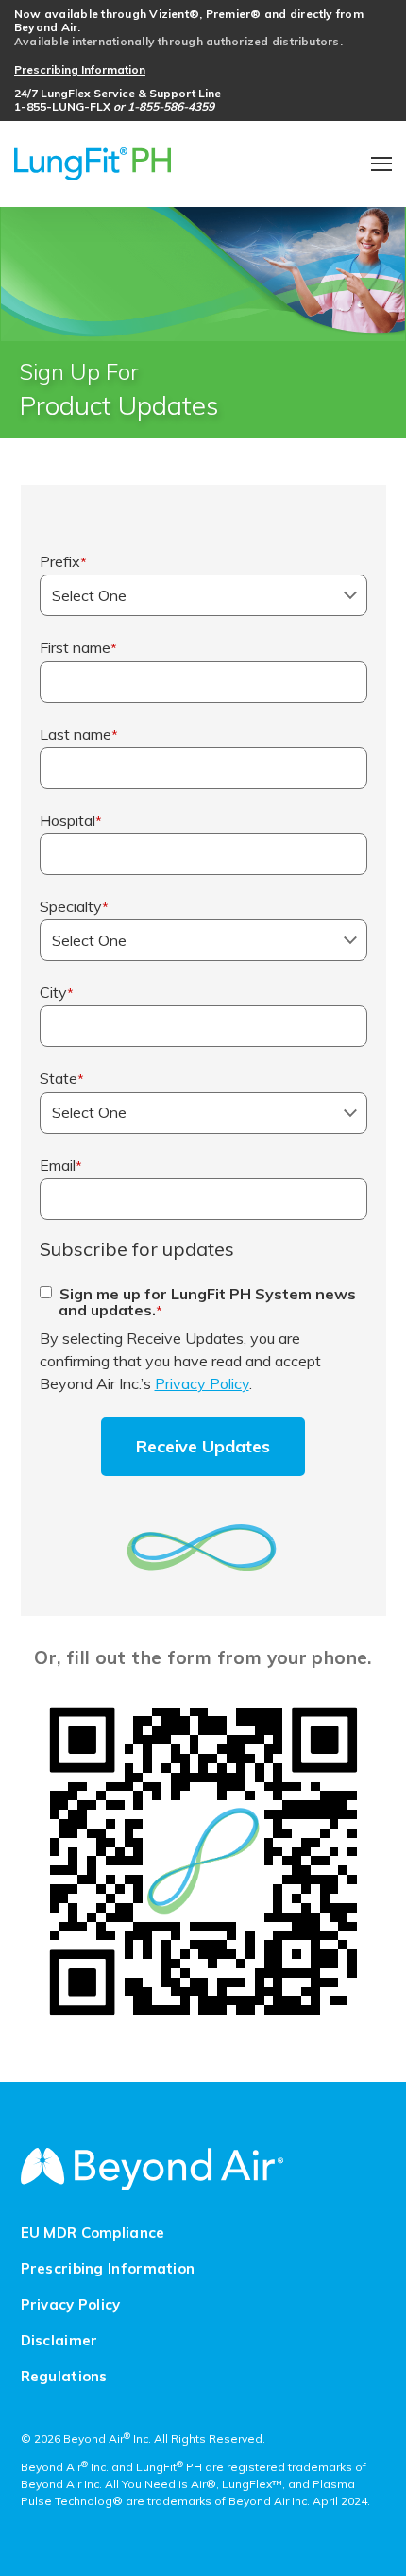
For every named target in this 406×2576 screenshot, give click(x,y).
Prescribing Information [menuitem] (108, 2269)
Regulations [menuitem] (64, 2377)
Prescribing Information (80, 70)
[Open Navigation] (381, 164)
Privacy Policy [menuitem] (71, 2305)
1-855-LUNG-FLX (62, 106)
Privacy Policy (202, 1383)
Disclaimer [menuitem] (59, 2341)
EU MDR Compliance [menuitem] (93, 2233)
